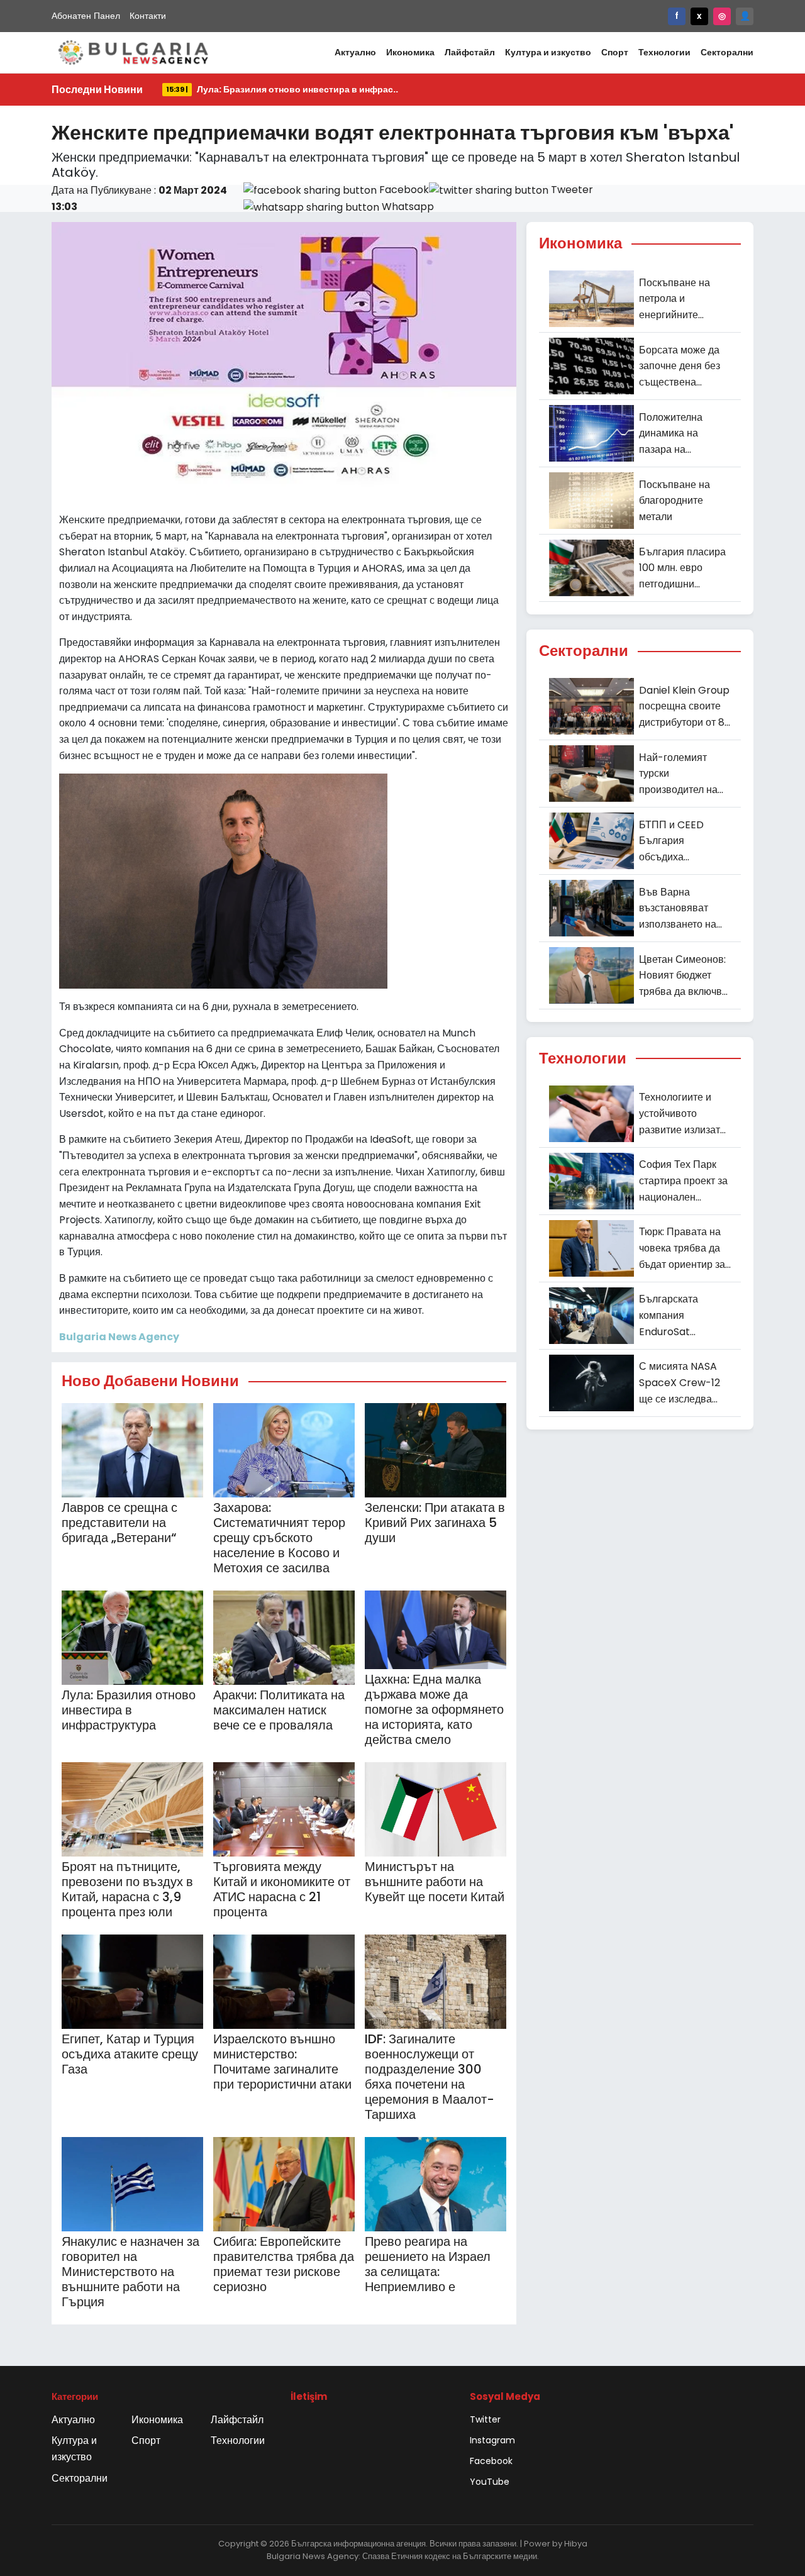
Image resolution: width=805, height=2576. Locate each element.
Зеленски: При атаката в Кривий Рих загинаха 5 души (435, 1523)
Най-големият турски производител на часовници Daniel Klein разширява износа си (680, 774)
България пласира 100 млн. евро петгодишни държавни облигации (682, 569)
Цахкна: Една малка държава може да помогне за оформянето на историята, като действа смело (434, 1709)
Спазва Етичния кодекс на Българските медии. (451, 2556)
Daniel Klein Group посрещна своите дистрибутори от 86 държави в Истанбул (685, 707)
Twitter (485, 2419)
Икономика (410, 52)
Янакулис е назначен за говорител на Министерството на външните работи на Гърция (130, 2272)
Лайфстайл (470, 52)
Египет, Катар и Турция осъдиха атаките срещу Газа (130, 2054)
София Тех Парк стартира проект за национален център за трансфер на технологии (683, 1181)
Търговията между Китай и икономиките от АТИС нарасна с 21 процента (282, 1889)
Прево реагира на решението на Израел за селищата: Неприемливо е (428, 2264)
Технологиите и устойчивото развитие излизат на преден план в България (680, 1114)
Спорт (615, 52)
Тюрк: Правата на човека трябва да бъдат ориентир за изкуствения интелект (682, 1248)
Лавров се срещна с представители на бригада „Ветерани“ (119, 1523)
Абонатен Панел (86, 16)
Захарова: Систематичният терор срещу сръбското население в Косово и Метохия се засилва (279, 1538)
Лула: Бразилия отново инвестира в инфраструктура (129, 1710)
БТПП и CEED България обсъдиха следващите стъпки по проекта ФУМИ (685, 841)
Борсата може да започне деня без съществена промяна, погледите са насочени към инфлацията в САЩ (680, 367)
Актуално (355, 52)
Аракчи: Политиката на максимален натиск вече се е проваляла (279, 1710)
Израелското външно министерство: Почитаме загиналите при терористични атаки (282, 2062)
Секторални (727, 52)
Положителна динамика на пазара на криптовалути (671, 434)
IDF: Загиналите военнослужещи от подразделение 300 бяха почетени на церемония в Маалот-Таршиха (430, 2077)
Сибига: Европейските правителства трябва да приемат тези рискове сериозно (284, 2264)
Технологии (664, 52)
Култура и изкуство (548, 52)
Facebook (491, 2461)
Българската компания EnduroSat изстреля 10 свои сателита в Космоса (685, 1316)
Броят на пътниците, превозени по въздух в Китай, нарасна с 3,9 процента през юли (127, 1889)
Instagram (492, 2440)
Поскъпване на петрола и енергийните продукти (675, 299)
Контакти (148, 16)
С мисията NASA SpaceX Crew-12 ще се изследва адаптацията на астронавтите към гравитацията (681, 1383)
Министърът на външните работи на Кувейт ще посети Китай (435, 1882)
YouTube (490, 2482)
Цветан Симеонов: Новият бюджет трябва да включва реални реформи (683, 976)
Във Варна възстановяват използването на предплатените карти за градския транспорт (680, 909)
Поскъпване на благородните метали (675, 501)
